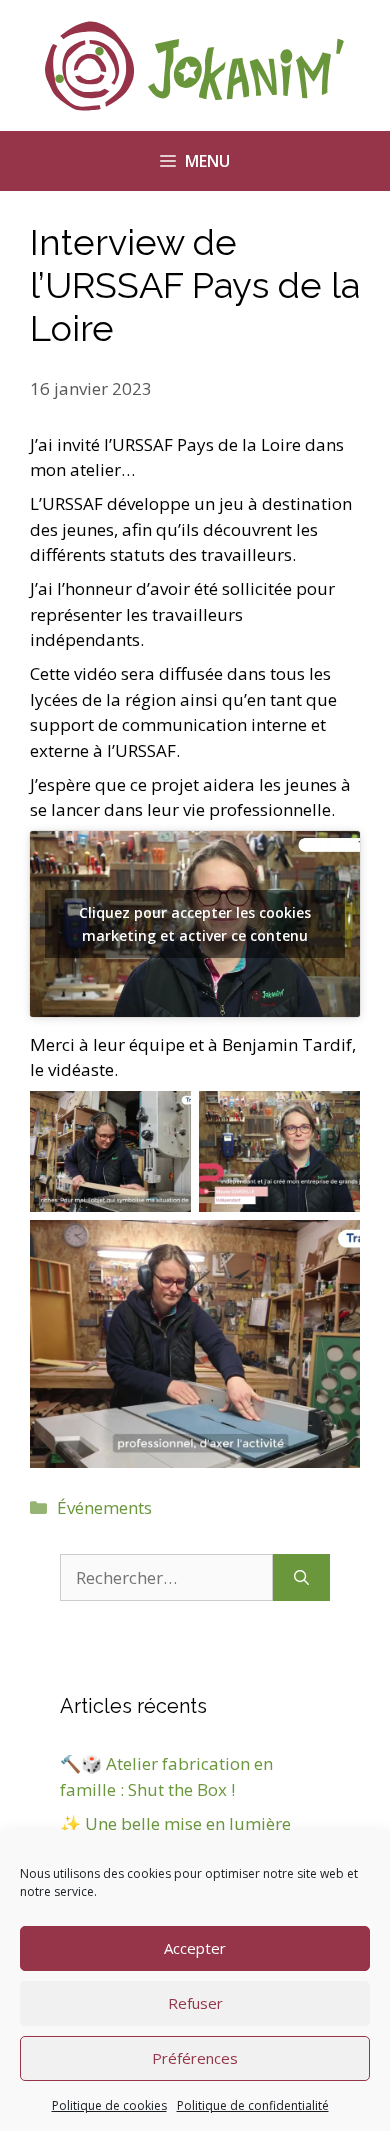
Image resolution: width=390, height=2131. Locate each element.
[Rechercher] (301, 1578)
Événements (104, 1507)
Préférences (195, 2058)
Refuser (195, 2003)
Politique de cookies (109, 2105)
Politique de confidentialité (253, 2105)
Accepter (195, 1948)
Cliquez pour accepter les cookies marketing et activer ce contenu (195, 924)
